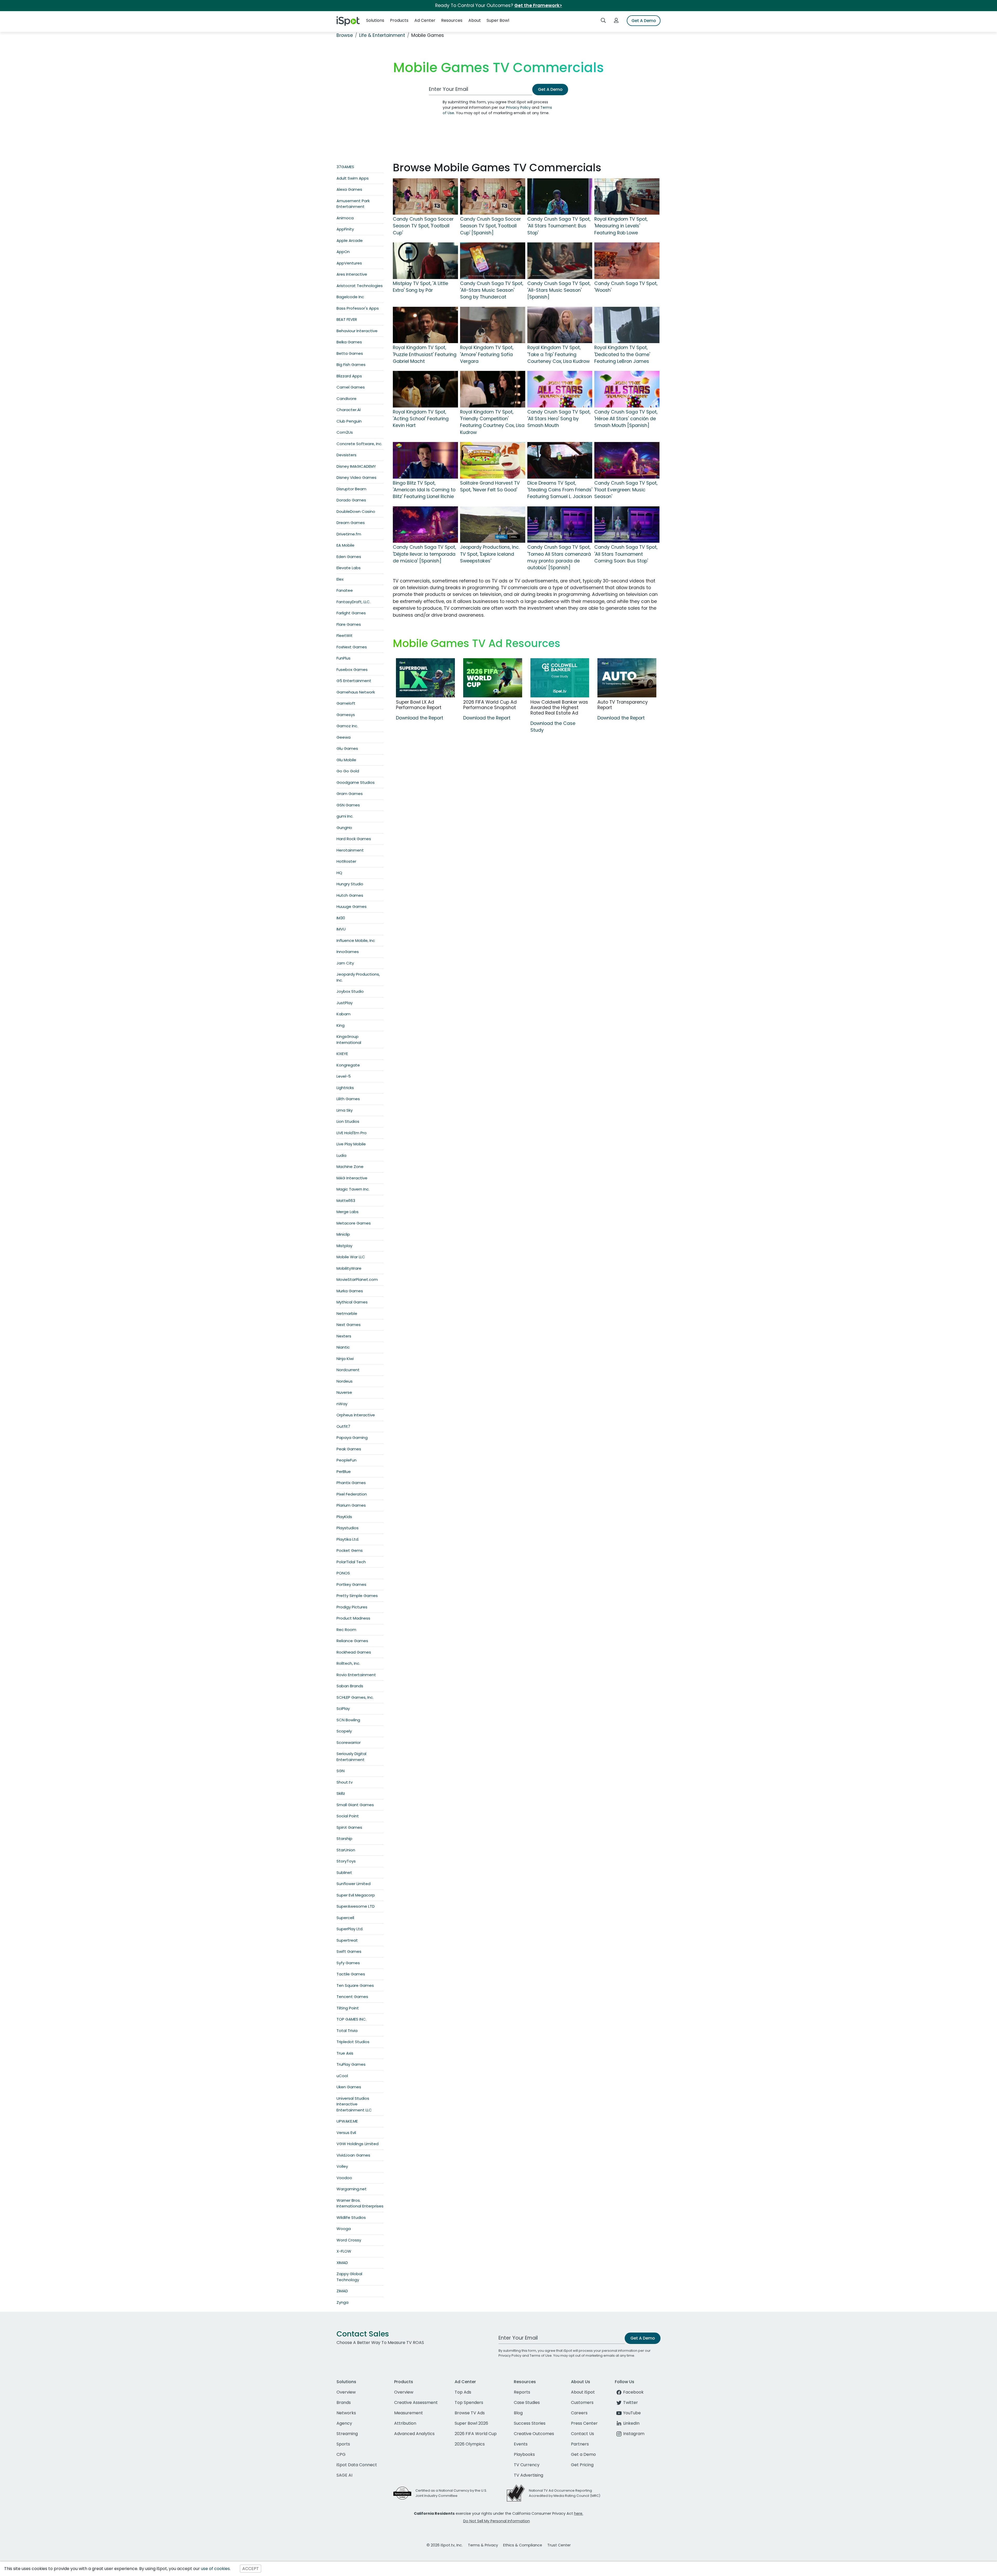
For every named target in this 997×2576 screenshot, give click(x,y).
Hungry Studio (350, 884)
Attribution (405, 2423)
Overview (346, 2392)
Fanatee (345, 590)
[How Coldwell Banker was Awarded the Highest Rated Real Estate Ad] (560, 678)
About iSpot (583, 2392)
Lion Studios (348, 1121)
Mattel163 (346, 1201)
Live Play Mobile (351, 1144)
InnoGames (348, 952)
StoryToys (346, 1861)
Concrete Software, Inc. (359, 444)
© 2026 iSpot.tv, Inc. (445, 2545)
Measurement (409, 2413)
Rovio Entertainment (356, 1675)
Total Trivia (347, 2031)
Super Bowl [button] (498, 20)
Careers (579, 2413)
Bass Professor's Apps (358, 308)
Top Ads (463, 2392)
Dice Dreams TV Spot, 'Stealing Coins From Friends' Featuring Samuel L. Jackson (560, 490)
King (341, 1025)
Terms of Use (541, 2356)
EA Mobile (345, 545)
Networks (346, 2413)
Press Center (584, 2423)
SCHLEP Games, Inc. (355, 1697)
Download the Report (420, 718)
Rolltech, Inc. (348, 1663)
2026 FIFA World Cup (476, 2434)
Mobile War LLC (351, 1257)
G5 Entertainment (354, 681)
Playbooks (524, 2454)
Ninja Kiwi (345, 1359)
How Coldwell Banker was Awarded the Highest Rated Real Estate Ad (559, 708)
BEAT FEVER (347, 319)
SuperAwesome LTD (356, 1906)
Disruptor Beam (351, 489)
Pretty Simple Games (357, 1596)
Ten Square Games (355, 1985)
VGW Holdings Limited (358, 2144)
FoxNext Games (352, 647)
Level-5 (344, 1076)
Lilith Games (348, 1099)
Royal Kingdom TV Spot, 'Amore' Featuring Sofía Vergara (487, 354)
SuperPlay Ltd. (350, 1929)
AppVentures (349, 263)
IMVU (341, 929)
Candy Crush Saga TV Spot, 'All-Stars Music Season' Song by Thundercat (492, 290)
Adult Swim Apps (353, 178)
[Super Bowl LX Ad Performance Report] (425, 678)
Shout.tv (345, 1782)
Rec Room (346, 1630)
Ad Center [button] (425, 20)
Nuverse (344, 1392)
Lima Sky (345, 1110)
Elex (340, 579)
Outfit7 (343, 1426)
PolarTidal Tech (351, 1562)
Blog (518, 2413)
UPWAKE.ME (347, 2121)
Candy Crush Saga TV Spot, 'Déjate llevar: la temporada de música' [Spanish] (424, 554)
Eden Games (349, 557)
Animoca (345, 218)
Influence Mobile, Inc (356, 940)
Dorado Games (351, 500)
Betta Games (350, 353)
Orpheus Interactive (356, 1415)
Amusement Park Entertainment (353, 204)
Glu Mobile (346, 760)
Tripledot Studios (353, 2042)
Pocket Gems (350, 1550)
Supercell (345, 1918)
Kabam (343, 1014)
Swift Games (349, 1951)
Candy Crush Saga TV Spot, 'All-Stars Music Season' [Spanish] (559, 290)
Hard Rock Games (354, 839)
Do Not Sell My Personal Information (497, 2521)
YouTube (632, 2413)
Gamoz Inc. (347, 726)
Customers (582, 2402)
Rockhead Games (354, 1652)
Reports (522, 2392)
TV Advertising (528, 2475)
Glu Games (347, 748)
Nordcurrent (348, 1370)
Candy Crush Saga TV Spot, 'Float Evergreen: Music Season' (626, 490)
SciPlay (343, 1708)
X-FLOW (344, 2251)
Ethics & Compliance (523, 2545)
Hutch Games (350, 895)
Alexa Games (349, 189)
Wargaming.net (352, 2189)
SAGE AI (344, 2475)
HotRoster (346, 861)
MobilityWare (349, 1268)
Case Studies (527, 2402)
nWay (342, 1404)
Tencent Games (352, 1997)
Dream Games (351, 523)
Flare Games (349, 624)
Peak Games (349, 1449)
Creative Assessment (416, 2402)
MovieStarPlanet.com (357, 1279)
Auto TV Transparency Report (623, 705)
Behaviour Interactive (357, 331)
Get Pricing (582, 2465)
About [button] (475, 20)
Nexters (344, 1336)
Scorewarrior (349, 1742)
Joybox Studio (350, 991)
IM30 (341, 918)
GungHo (344, 828)
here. (579, 2513)
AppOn (343, 252)
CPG (341, 2454)
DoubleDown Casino (356, 511)
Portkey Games (351, 1584)
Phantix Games (351, 1483)
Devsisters (346, 455)
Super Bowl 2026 (471, 2423)
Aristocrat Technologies (360, 286)
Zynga (342, 2302)
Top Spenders (469, 2402)
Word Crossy (349, 2240)
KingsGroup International (349, 1039)
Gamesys (346, 715)
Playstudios (348, 1528)
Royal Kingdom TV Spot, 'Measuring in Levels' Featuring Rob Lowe (621, 226)
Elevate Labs (349, 568)
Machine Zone (350, 1167)
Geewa (343, 737)
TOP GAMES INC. (352, 2019)
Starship (344, 1838)
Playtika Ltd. (348, 1539)
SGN (341, 1771)
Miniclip (343, 1234)
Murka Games (350, 1291)
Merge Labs (348, 1212)
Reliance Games (352, 1641)
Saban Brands (350, 1686)
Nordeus (345, 1381)
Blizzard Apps (349, 376)
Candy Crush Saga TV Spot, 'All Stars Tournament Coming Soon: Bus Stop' (626, 554)
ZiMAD (342, 2291)
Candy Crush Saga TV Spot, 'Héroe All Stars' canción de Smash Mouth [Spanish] (626, 419)
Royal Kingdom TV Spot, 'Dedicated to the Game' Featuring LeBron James (622, 354)
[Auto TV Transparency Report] (627, 678)
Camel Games (351, 387)
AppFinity (345, 229)
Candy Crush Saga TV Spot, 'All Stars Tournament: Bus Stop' (559, 226)
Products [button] (399, 20)
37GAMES (345, 167)
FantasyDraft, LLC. (353, 602)
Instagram (634, 2434)
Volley (342, 2166)
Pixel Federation (352, 1494)
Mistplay (344, 1246)
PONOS (343, 1573)
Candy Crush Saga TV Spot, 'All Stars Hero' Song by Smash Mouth (559, 419)
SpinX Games (349, 1827)
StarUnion (346, 1850)
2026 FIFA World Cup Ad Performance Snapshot (490, 705)
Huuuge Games (352, 906)
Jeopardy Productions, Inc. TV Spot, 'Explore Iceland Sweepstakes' (490, 554)
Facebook (633, 2392)
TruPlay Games (351, 2064)
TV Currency (527, 2465)
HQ (339, 873)
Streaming (347, 2434)
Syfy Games (348, 1963)
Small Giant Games (355, 1805)
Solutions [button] (375, 20)
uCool (342, 2076)
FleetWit (345, 635)
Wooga (344, 2229)
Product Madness (353, 1618)
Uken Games (349, 2087)
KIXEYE (342, 1054)
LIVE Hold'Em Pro (352, 1133)
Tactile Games (351, 1974)
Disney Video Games (356, 477)
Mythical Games (352, 1302)
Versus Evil (346, 2133)
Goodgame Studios (356, 782)
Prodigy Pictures (352, 1607)
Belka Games (349, 342)
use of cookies (215, 2569)
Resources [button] (452, 20)
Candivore (346, 399)
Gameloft (346, 703)
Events (521, 2444)
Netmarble (347, 1313)
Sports (343, 2444)
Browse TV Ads (470, 2413)
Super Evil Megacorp (356, 1895)
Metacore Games (354, 1223)
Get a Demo (583, 2454)
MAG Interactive (352, 1178)
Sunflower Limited (353, 1884)
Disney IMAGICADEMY (356, 466)
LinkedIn (631, 2423)
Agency (344, 2423)
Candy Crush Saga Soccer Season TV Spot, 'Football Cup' (423, 226)
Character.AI (349, 410)
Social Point (348, 1816)
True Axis (345, 2053)
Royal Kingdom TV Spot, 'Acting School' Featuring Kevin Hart (421, 419)
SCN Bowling (348, 1720)
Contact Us (582, 2434)
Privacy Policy (518, 107)
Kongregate (348, 1065)
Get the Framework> (538, 5)
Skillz (341, 1793)
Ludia (341, 1155)
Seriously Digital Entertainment (351, 1757)
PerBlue (344, 1471)
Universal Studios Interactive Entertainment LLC (354, 2104)
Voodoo (344, 2178)
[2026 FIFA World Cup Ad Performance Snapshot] (493, 678)
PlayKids (344, 1517)
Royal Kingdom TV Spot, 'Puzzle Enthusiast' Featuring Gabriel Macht (425, 354)
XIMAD (342, 2263)
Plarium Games (351, 1505)
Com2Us (345, 432)
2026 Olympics (470, 2444)
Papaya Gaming (352, 1437)
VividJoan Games (353, 2155)
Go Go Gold (348, 771)
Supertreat (347, 1940)
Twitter (631, 2402)
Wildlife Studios (351, 2217)
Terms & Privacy (483, 2545)
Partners (580, 2444)
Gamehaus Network (356, 692)
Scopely (344, 1731)
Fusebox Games (352, 670)
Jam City (345, 963)
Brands (344, 2402)
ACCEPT (251, 2569)
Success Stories (530, 2423)
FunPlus (343, 658)
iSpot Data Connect (357, 2465)
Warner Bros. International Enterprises (360, 2203)
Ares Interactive (352, 274)
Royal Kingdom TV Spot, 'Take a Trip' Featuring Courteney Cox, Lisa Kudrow (558, 354)
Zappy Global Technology (349, 2277)
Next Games (349, 1325)
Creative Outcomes (534, 2434)
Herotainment (350, 850)
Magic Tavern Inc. (353, 1189)
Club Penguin (349, 421)
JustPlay (345, 1003)
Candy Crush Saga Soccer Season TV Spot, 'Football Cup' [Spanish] (490, 226)
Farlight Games (351, 613)
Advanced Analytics (414, 2434)
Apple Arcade (350, 240)
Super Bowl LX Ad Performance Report (419, 705)
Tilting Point (348, 2008)
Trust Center (559, 2545)
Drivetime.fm (349, 534)
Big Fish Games (351, 365)
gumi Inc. (345, 816)
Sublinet (344, 1872)
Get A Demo (644, 21)
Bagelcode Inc (350, 297)
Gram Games (350, 794)
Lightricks (345, 1088)
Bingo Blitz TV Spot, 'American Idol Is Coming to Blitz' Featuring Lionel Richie (424, 490)
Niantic (343, 1347)
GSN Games (348, 805)
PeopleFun (346, 1460)
